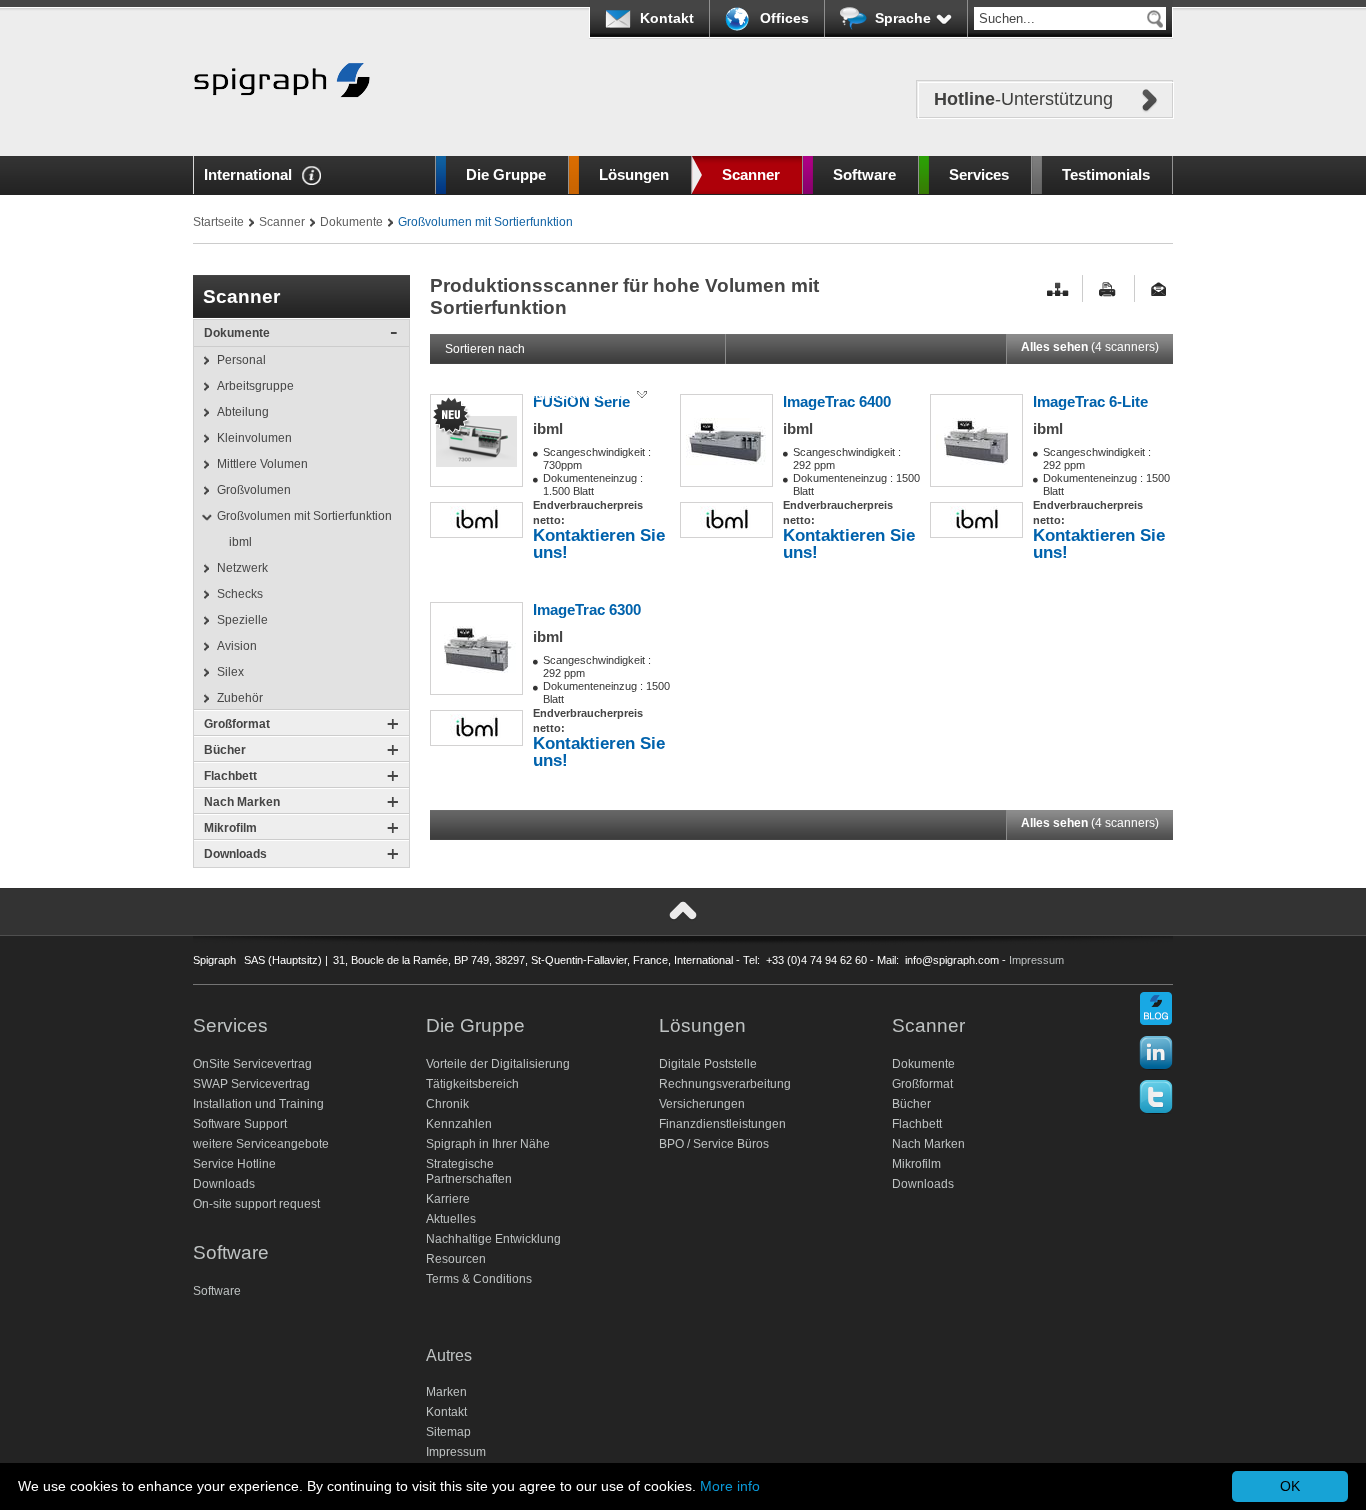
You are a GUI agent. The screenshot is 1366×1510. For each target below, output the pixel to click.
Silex (230, 672)
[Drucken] (1110, 289)
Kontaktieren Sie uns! (599, 543)
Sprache (903, 18)
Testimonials (1106, 174)
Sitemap (448, 1432)
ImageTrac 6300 (587, 609)
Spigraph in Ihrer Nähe (488, 1144)
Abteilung (243, 412)
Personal (241, 360)
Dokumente (351, 222)
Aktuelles (451, 1219)
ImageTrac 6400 (837, 401)
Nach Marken (242, 802)
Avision (237, 646)
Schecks (240, 594)
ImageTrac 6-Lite (1090, 401)
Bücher (225, 750)
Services (979, 174)
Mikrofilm (230, 828)
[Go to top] (683, 911)
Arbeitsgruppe (255, 386)
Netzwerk (242, 568)
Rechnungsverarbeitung (725, 1084)
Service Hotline (234, 1164)
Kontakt (667, 18)
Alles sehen (1090, 347)
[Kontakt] (1162, 289)
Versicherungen (702, 1104)
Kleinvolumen (254, 438)
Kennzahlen (459, 1124)
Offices (784, 18)
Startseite (218, 222)
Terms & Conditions (479, 1279)
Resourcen (456, 1259)
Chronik (447, 1104)
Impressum (1036, 960)
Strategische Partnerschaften (469, 1171)
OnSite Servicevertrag (252, 1064)
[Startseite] (282, 127)
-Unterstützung (1023, 99)
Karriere (448, 1199)
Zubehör (240, 698)
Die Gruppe (506, 174)
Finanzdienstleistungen (722, 1124)
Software (864, 174)
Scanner (751, 174)
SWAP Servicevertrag (251, 1084)
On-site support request (256, 1204)
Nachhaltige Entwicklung (493, 1239)
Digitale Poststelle (708, 1064)
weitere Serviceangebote (261, 1144)
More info (730, 1486)
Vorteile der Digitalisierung (498, 1064)
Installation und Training (258, 1104)
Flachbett (230, 776)
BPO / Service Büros (714, 1144)
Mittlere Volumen (262, 464)
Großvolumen (254, 490)
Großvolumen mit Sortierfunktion (304, 516)
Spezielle (242, 620)
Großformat (237, 724)
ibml (240, 542)
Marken (446, 1392)
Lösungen (634, 174)
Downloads (235, 854)
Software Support (240, 1124)
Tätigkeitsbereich (472, 1084)
